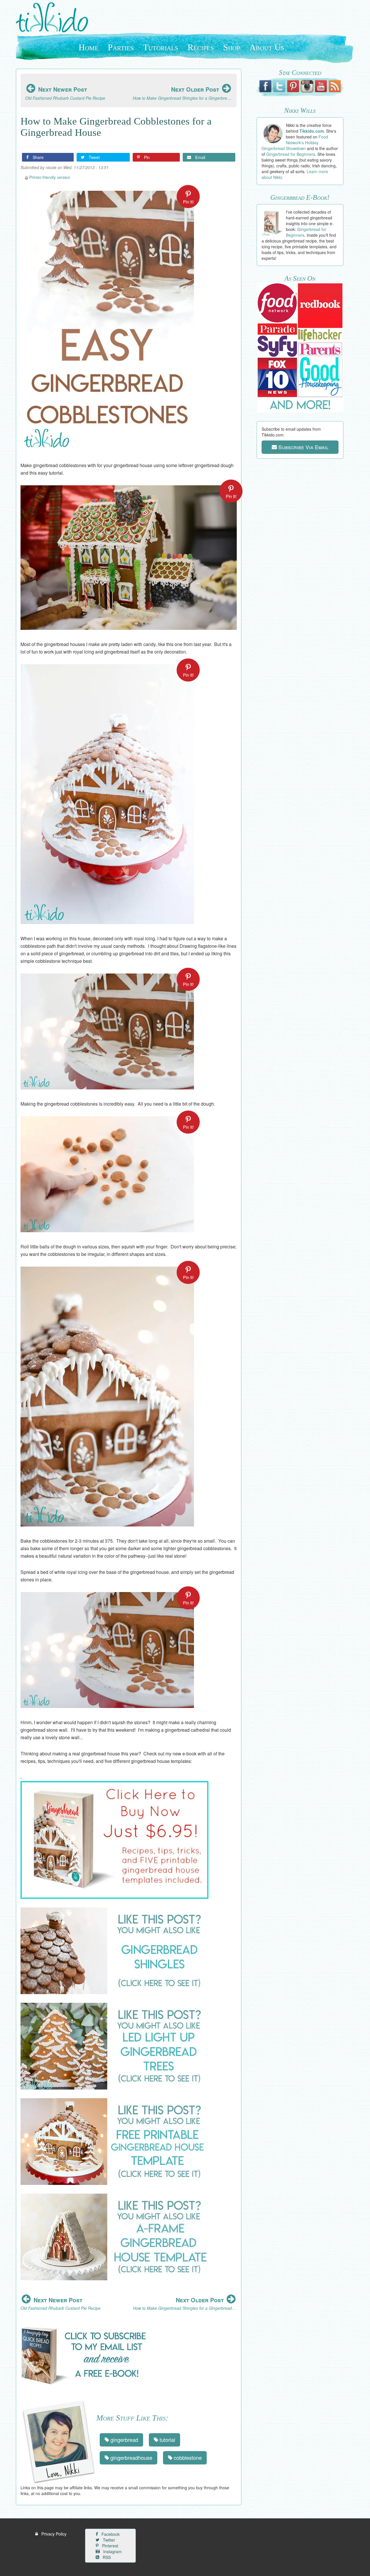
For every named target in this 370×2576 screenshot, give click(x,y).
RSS (106, 2557)
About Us (267, 47)
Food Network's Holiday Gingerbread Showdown (295, 143)
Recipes (201, 47)
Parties (121, 47)
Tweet (94, 157)
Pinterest (110, 2546)
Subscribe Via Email (303, 447)
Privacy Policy (53, 2534)
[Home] (54, 17)
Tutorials (161, 47)
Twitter (108, 2540)
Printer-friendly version (50, 177)
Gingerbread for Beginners (291, 154)
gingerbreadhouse (131, 2457)
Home (89, 47)
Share (38, 157)
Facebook (110, 2534)
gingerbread (124, 2440)
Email (200, 157)
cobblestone (187, 2457)
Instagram (112, 2551)
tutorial (167, 2440)
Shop (232, 47)
